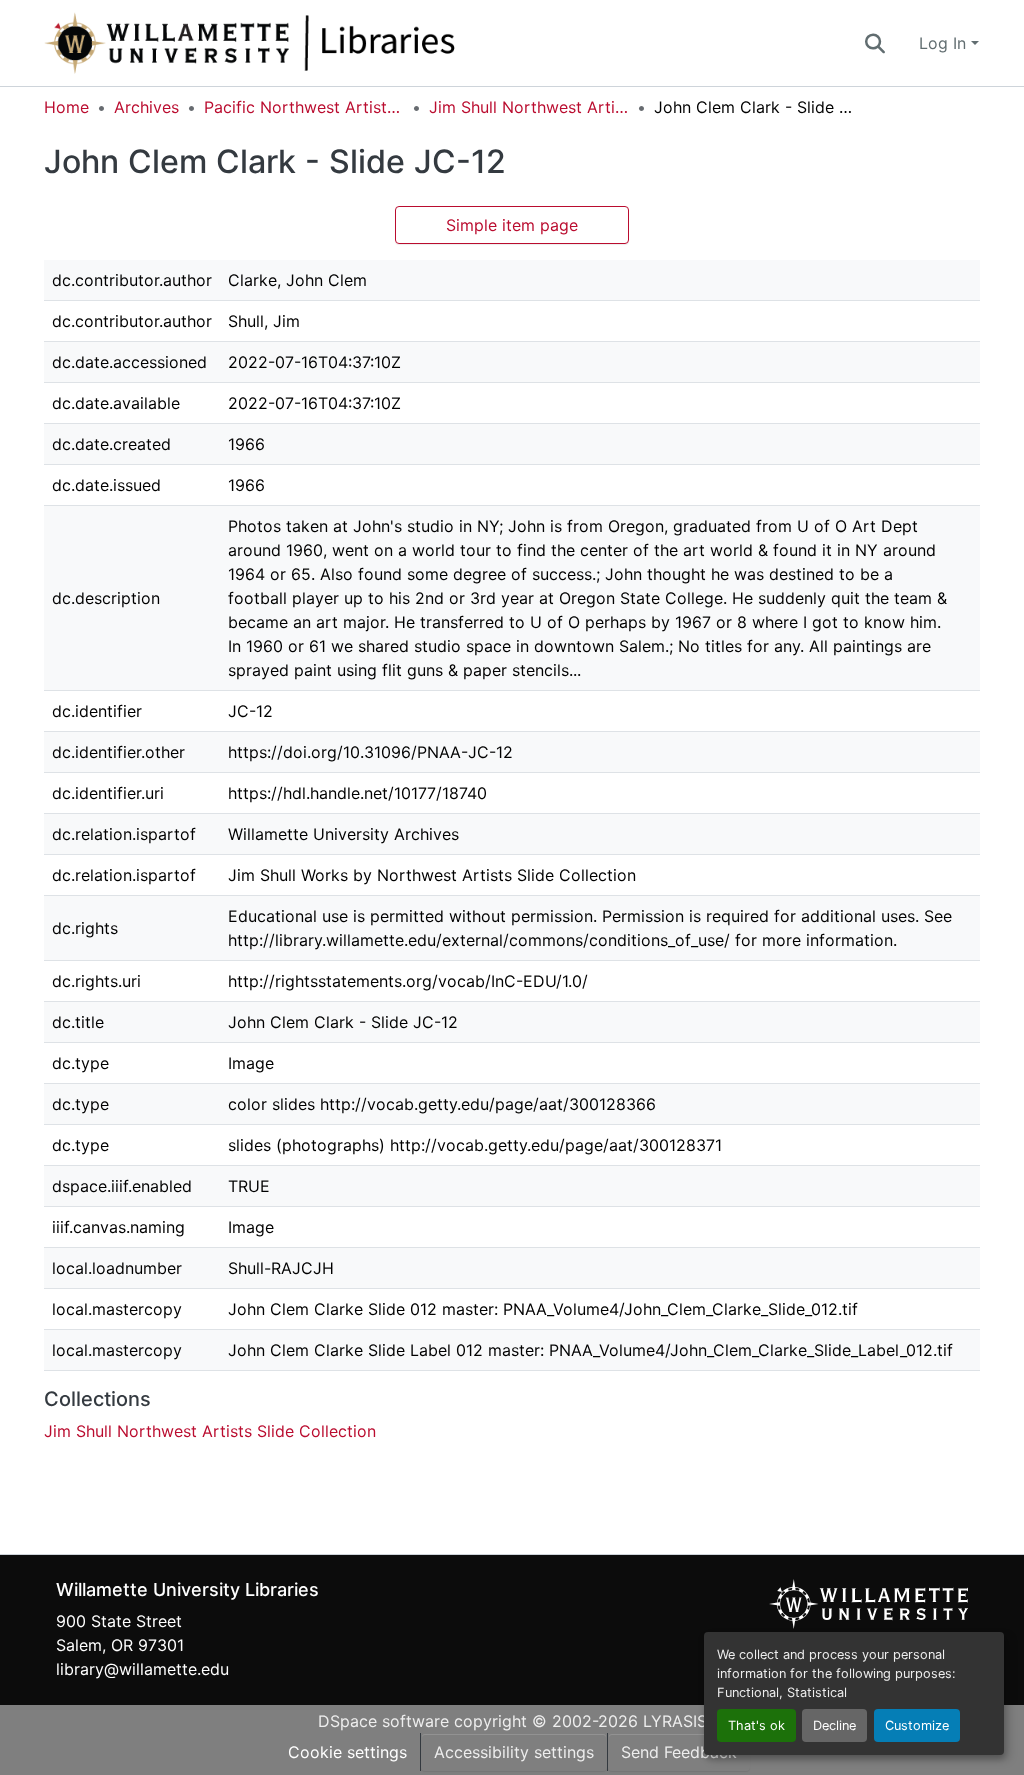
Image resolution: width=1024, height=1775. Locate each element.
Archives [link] (146, 107)
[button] (316, 43)
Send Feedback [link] (679, 1752)
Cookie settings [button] (347, 1752)
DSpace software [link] (383, 1721)
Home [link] (66, 107)
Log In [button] (945, 43)
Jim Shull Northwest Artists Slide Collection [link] (529, 107)
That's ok (756, 1725)
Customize (917, 1725)
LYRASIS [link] (675, 1721)
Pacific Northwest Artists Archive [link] (304, 107)
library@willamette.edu (142, 1669)
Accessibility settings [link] (514, 1752)
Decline (834, 1725)
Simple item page (512, 225)
